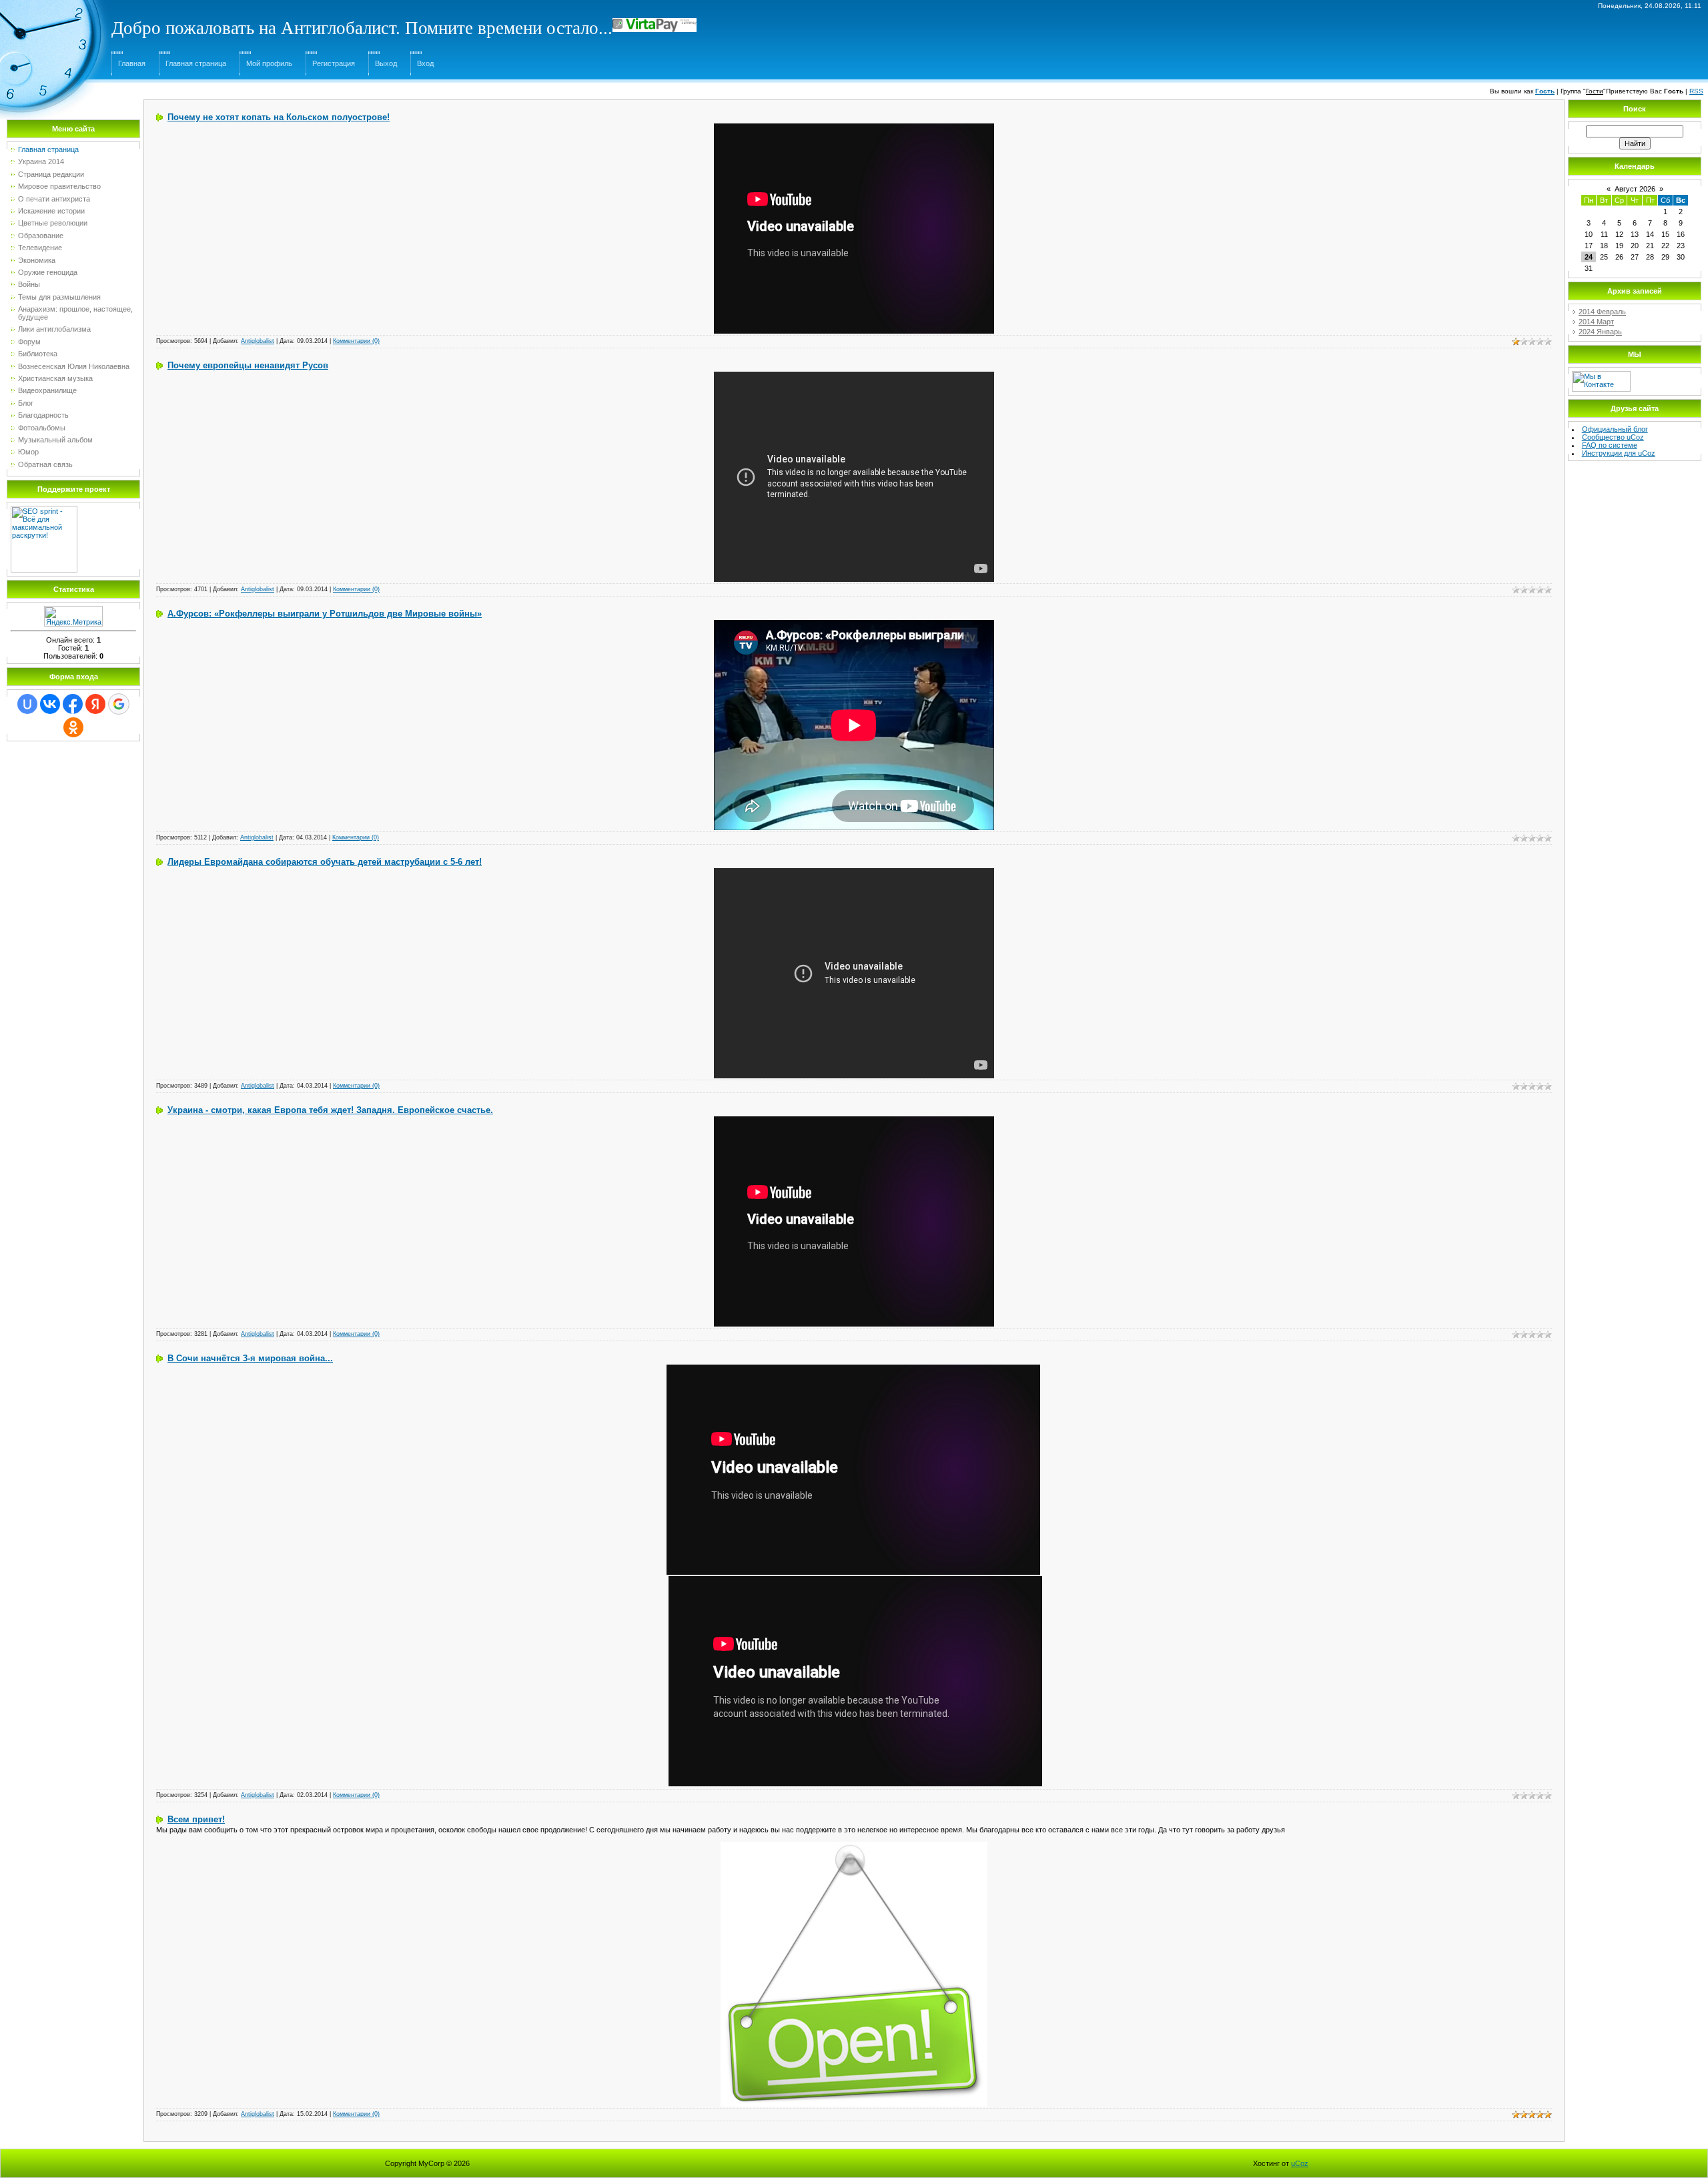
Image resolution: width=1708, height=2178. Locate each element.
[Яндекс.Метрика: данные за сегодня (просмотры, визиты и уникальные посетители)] (73, 616)
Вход (425, 63)
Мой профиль (269, 63)
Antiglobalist (258, 341)
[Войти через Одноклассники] (73, 727)
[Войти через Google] (119, 704)
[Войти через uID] (27, 704)
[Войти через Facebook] (73, 704)
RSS (1696, 91)
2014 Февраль (1602, 312)
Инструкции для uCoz (1619, 453)
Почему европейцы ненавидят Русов (248, 365)
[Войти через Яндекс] (95, 704)
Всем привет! (196, 1819)
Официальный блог (1615, 429)
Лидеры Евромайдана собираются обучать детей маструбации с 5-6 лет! (325, 862)
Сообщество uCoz (1613, 437)
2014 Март (1596, 322)
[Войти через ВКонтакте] (50, 704)
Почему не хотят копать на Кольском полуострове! (279, 117)
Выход (386, 63)
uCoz (1300, 2163)
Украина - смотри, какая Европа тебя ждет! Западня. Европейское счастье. (330, 1110)
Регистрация (334, 63)
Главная (132, 63)
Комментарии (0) (356, 341)
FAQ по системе (1610, 445)
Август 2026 (1635, 189)
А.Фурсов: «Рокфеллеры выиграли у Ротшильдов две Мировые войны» (325, 614)
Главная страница (196, 63)
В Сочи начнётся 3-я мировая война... (250, 1358)
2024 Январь (1600, 332)
